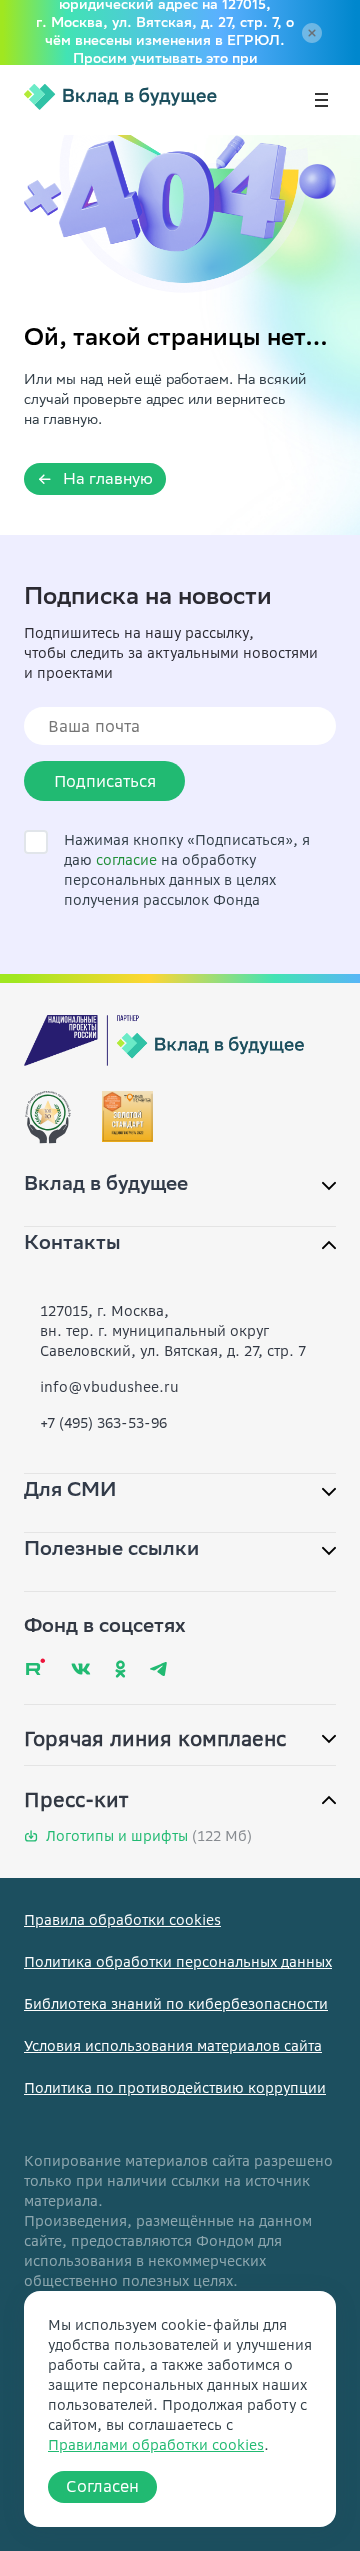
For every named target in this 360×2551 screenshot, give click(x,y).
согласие (126, 860)
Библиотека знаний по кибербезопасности (176, 2004)
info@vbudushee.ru (109, 1387)
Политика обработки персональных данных (178, 1962)
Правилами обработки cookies (156, 2445)
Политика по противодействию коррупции (175, 2088)
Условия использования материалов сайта (173, 2046)
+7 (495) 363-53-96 (103, 1423)
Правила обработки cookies (122, 1920)
